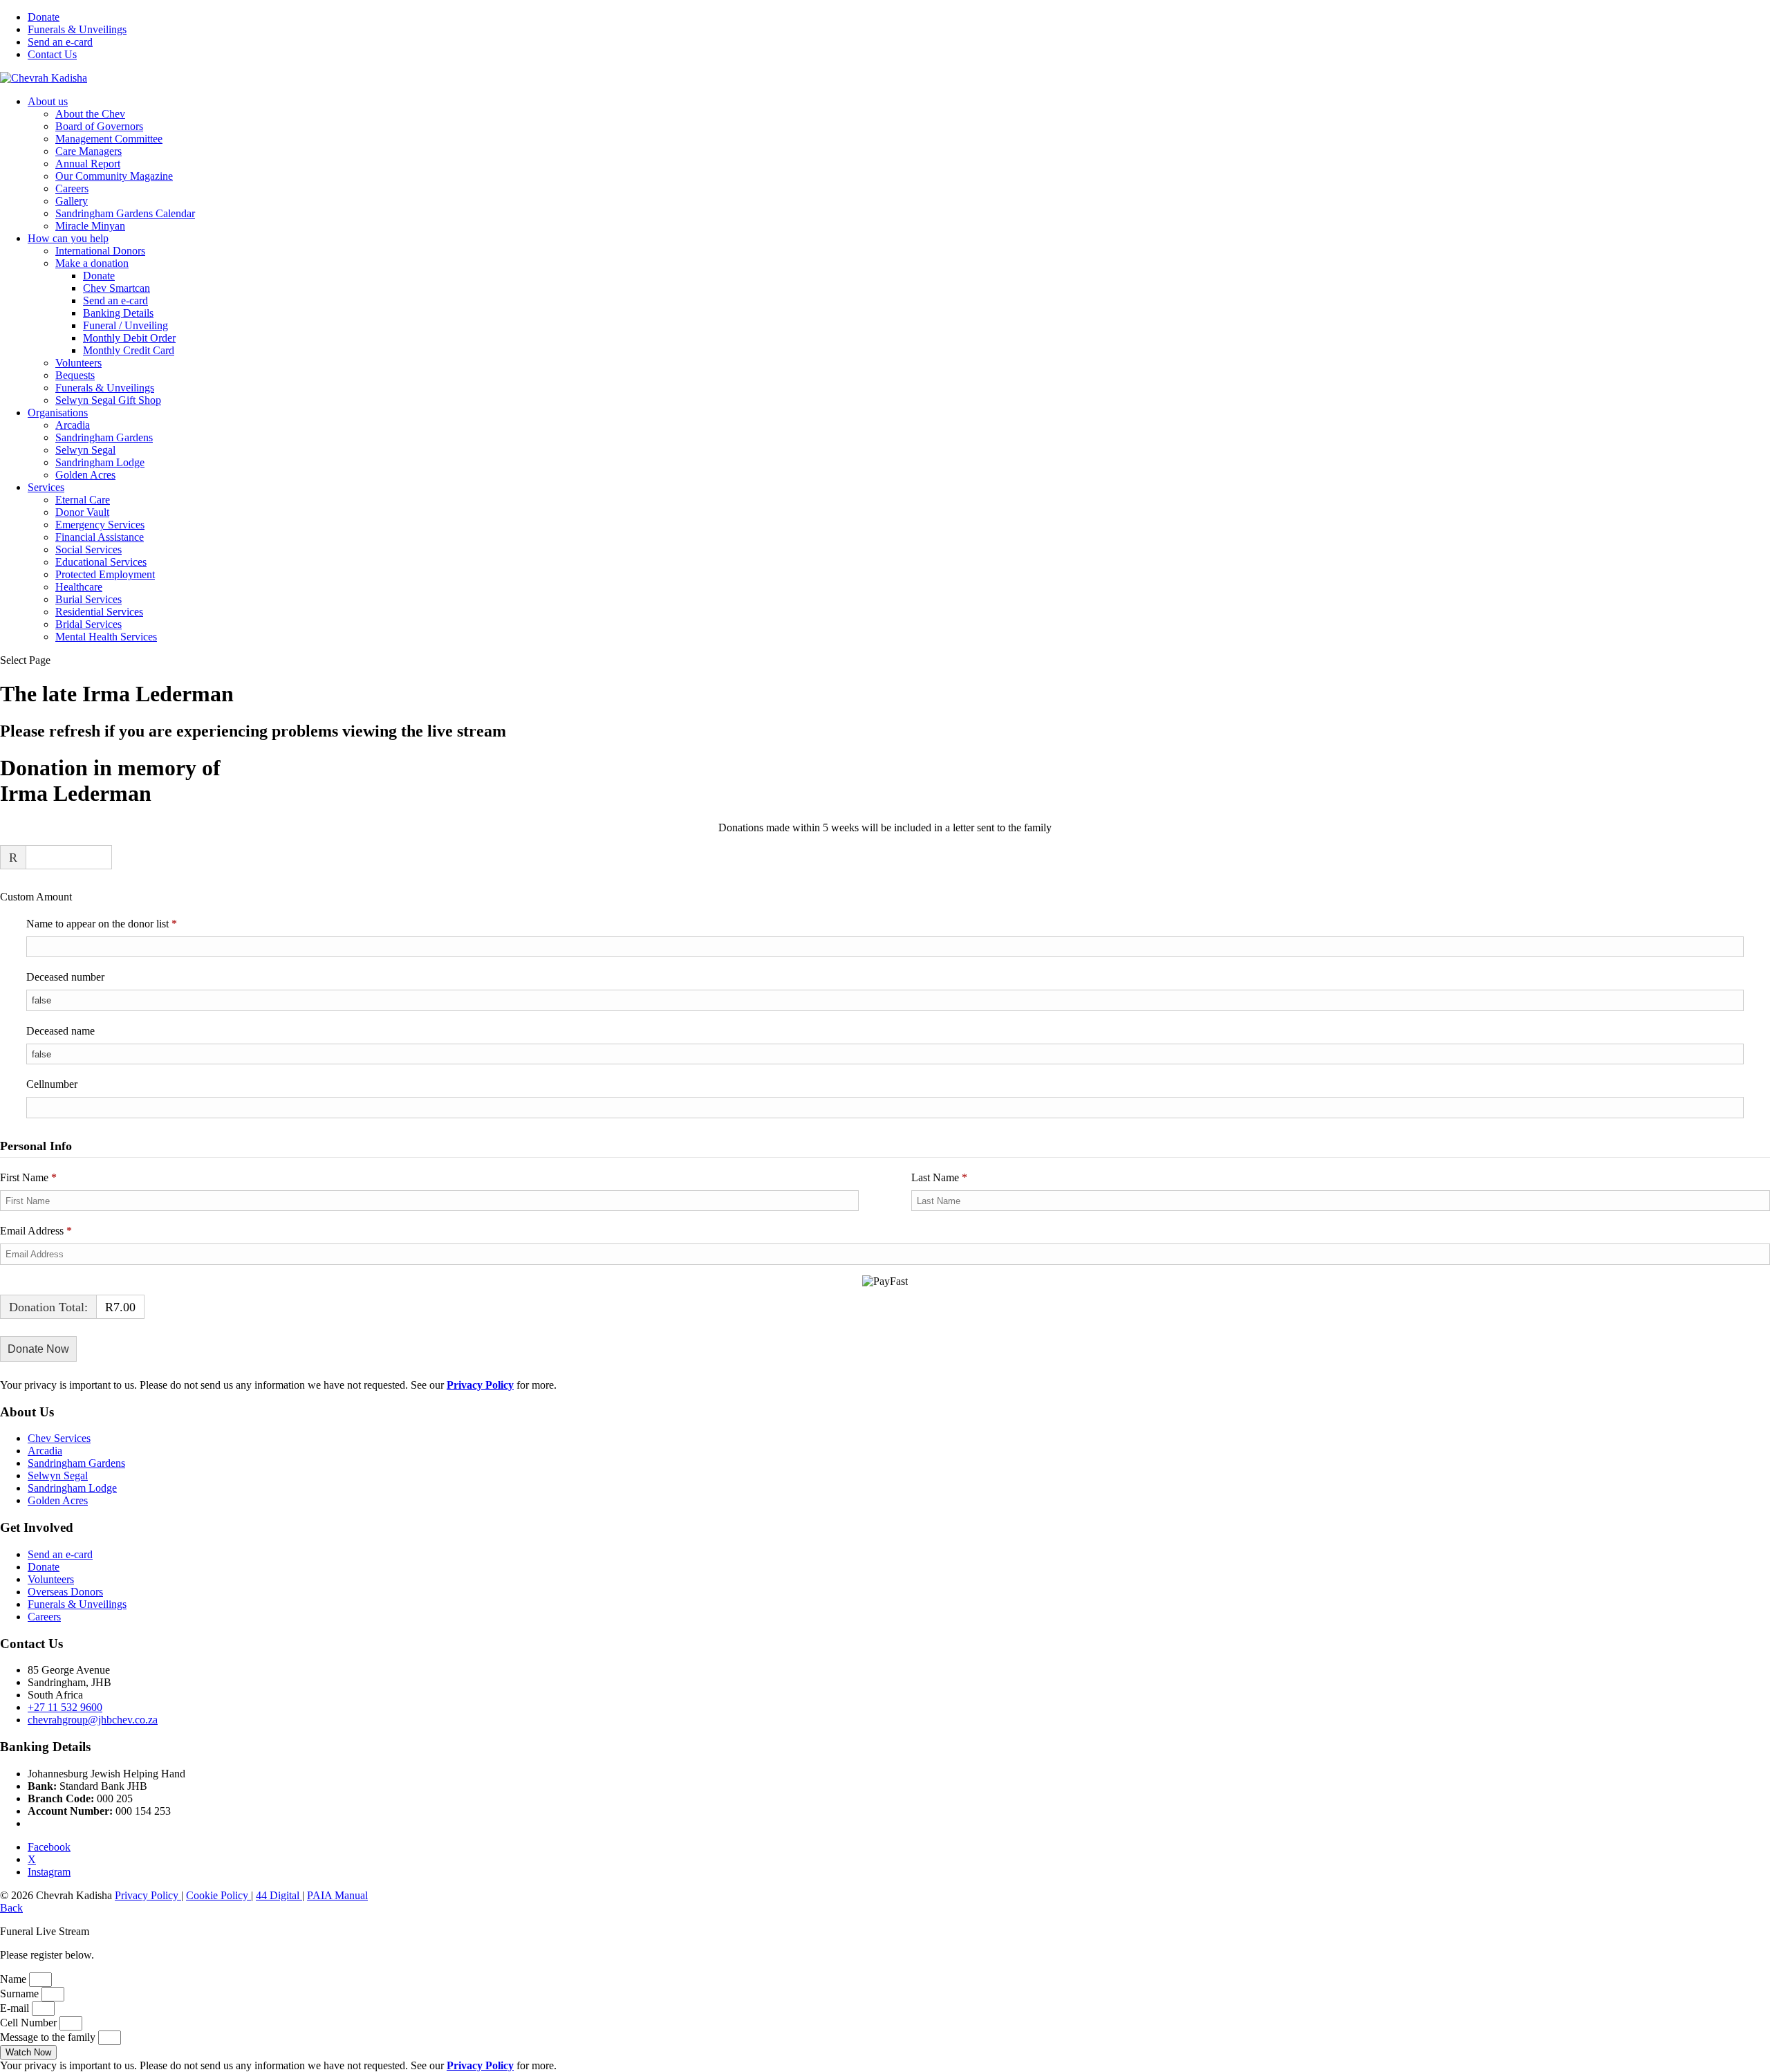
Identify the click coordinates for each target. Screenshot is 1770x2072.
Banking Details (118, 313)
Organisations (58, 413)
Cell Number (30, 2023)
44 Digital (279, 1895)
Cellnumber (52, 1084)
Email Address (36, 1231)
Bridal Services (88, 624)
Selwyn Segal (85, 450)
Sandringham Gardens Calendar (125, 213)
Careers (72, 188)
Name (15, 1979)
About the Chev (90, 114)
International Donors (100, 251)
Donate (44, 17)
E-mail (16, 2008)
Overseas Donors (65, 1592)
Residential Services (99, 612)
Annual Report (88, 164)
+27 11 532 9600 (65, 1707)
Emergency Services (100, 525)
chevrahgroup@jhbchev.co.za (93, 1720)
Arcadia (73, 425)
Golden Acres (85, 475)
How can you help (68, 238)
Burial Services (88, 599)
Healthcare (79, 587)
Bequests (75, 375)
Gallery (72, 201)
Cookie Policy (218, 1895)
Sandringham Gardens (104, 437)
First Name (28, 1177)
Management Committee (109, 139)
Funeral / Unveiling (125, 325)
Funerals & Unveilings (77, 29)
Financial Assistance (100, 537)
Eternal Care (83, 500)
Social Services (88, 549)
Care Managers (88, 151)
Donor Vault (82, 512)
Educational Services (101, 562)
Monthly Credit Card (129, 350)
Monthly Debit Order (129, 338)
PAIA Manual (337, 1895)
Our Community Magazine (114, 176)
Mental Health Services (106, 637)
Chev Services (59, 1438)
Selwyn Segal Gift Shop (108, 400)
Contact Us (52, 54)
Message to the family (49, 2037)
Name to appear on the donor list (121, 923)
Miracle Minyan (90, 226)
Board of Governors (99, 126)
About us (48, 101)
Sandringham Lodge (100, 462)
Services (46, 487)
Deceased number (65, 977)
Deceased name (60, 1031)
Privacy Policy (148, 1895)
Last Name (939, 1177)
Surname (21, 1994)
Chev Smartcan (117, 288)
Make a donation (92, 263)
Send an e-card (60, 42)
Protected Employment (105, 574)
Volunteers (78, 363)
